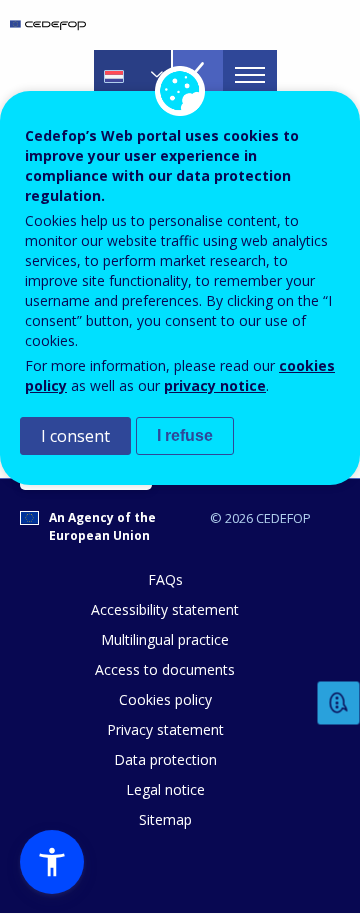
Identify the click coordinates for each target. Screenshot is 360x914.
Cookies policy (165, 699)
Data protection (165, 759)
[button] (52, 862)
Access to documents (165, 669)
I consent (75, 436)
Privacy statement (165, 729)
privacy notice (215, 385)
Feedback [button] (339, 703)
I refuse (185, 435)
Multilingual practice (165, 639)
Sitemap (165, 819)
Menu (250, 75)
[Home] (48, 25)
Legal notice (165, 789)
